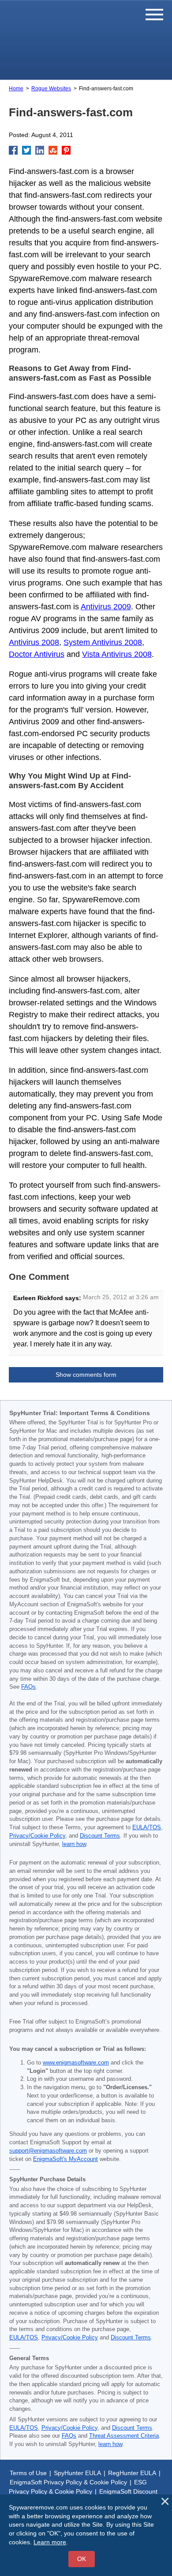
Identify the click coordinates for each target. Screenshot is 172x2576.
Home (16, 89)
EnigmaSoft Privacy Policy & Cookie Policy (68, 2482)
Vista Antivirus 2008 (117, 654)
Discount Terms (100, 1836)
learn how (74, 1844)
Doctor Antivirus (37, 654)
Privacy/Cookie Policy (37, 1836)
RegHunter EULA (132, 2473)
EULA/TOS (147, 1827)
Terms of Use (28, 2473)
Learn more (50, 2542)
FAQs (28, 1687)
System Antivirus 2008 (103, 642)
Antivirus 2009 (106, 607)
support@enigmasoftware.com (48, 2151)
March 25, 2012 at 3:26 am (121, 1297)
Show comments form (86, 1375)
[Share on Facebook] (13, 150)
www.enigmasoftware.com (76, 2063)
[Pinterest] (66, 150)
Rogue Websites (51, 89)
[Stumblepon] (53, 150)
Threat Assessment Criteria (124, 2436)
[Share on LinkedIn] (40, 150)
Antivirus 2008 (34, 642)
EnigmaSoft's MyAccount (65, 2159)
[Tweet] (26, 150)
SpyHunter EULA (77, 2473)
